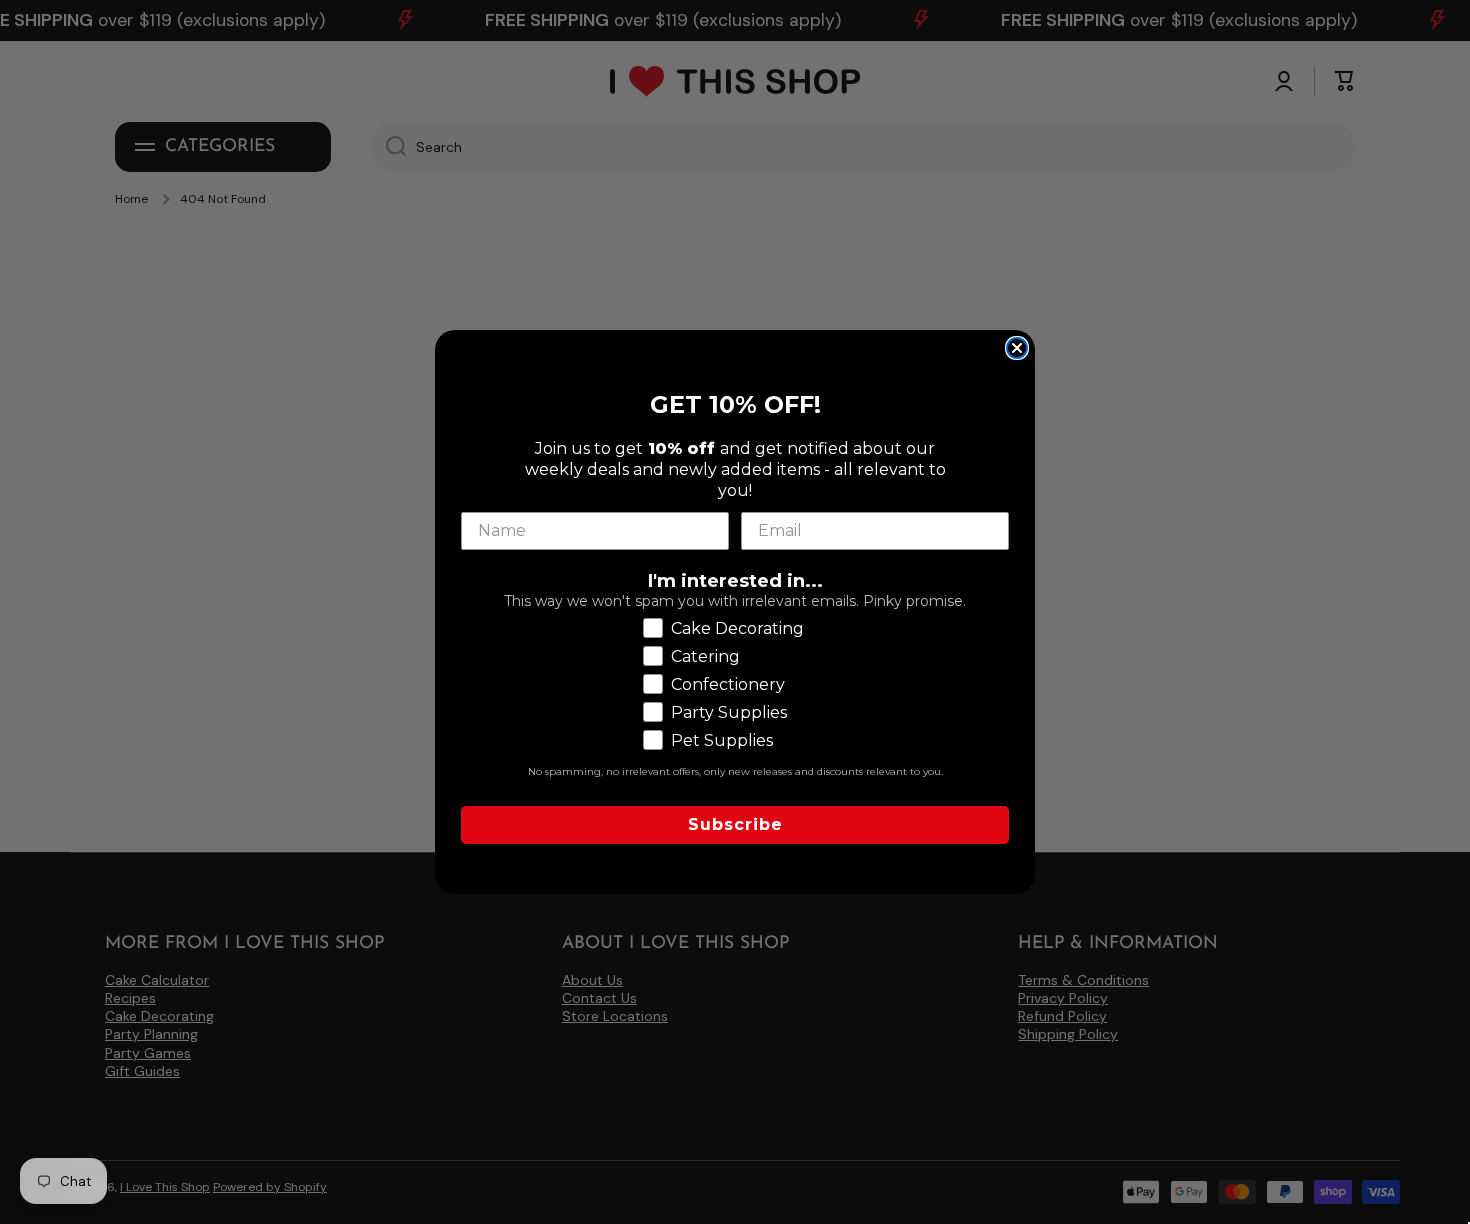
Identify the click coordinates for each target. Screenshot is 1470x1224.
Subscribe (735, 824)
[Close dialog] (1017, 348)
